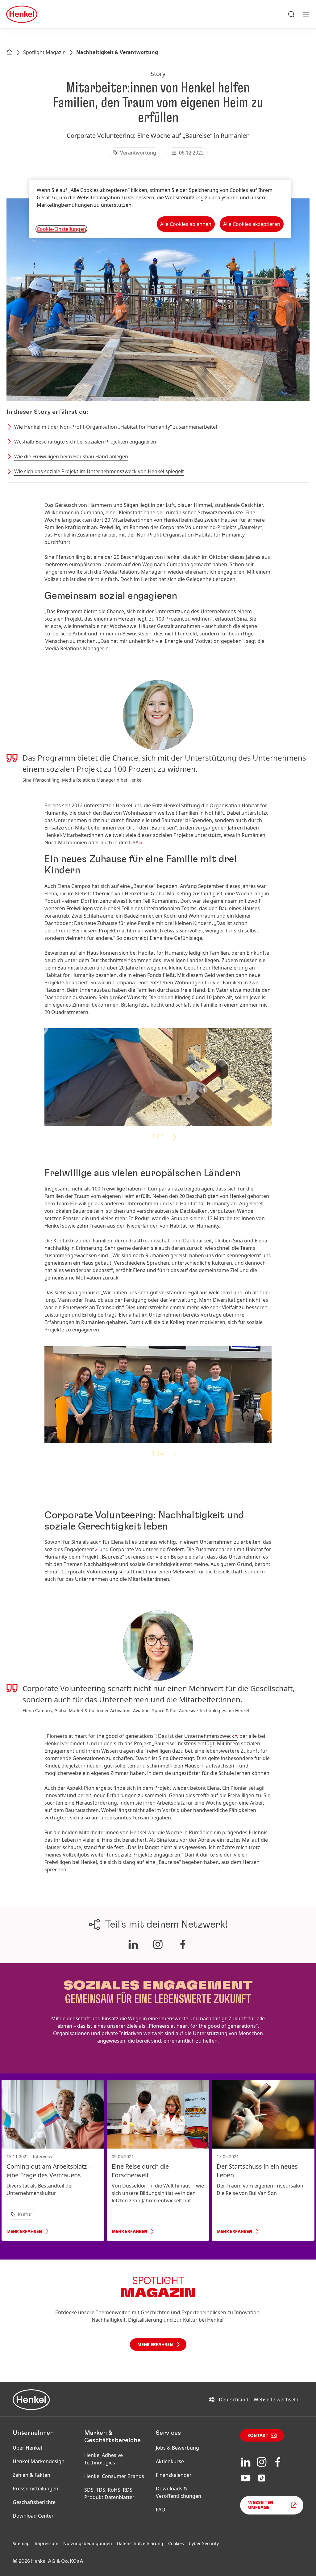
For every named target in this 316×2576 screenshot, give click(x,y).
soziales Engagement (69, 1549)
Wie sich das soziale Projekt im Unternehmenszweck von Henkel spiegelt (99, 471)
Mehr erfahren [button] (155, 2345)
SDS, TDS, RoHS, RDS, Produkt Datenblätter (109, 2493)
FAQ (161, 2510)
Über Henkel (27, 2448)
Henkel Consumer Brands (114, 2476)
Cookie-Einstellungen (61, 229)
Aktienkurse (170, 2461)
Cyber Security (204, 2543)
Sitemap (21, 2543)
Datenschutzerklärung (140, 2543)
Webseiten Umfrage (261, 2505)
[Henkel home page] (10, 53)
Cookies (176, 2543)
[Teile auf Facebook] (183, 1944)
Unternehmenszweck (209, 1736)
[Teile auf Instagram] (158, 1944)
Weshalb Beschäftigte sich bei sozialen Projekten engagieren (85, 442)
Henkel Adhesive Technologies (104, 2459)
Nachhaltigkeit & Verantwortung (117, 52)
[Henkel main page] (22, 14)
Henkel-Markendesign (39, 2461)
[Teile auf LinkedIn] (133, 1944)
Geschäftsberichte (34, 2502)
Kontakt (258, 2436)
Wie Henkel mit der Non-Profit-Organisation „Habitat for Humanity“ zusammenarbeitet (116, 427)
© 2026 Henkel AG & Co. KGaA (48, 2561)
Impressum (46, 2543)
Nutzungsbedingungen (88, 2543)
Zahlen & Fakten (31, 2475)
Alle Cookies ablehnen (186, 224)
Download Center (33, 2516)
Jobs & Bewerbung (177, 2448)
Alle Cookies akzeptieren (252, 224)
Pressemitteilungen (35, 2489)
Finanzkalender (174, 2475)
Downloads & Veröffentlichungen (179, 2492)
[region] (160, 209)
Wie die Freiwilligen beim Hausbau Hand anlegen (71, 456)
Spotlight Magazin (44, 52)
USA (134, 842)
